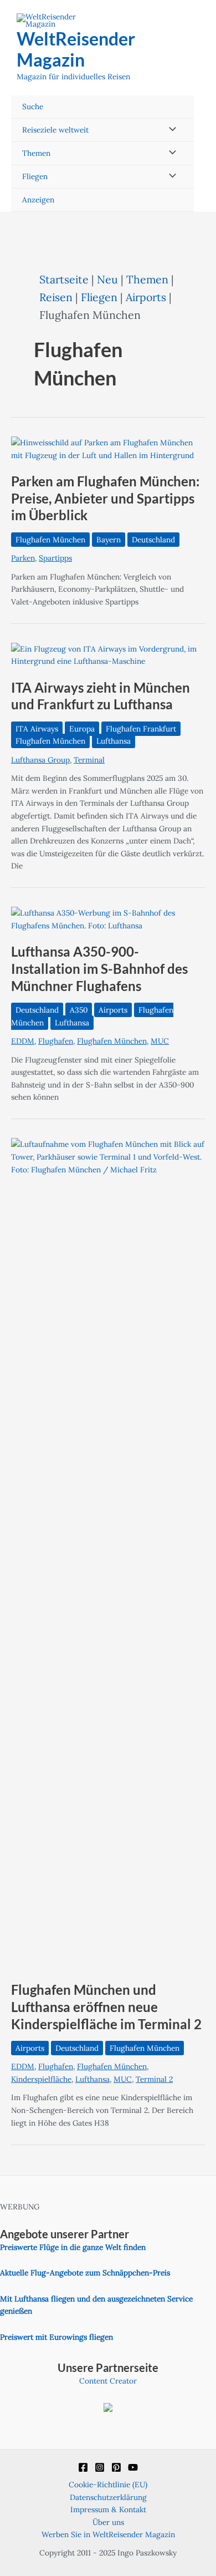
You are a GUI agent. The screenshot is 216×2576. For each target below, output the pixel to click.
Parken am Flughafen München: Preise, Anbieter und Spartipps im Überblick (105, 499)
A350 (79, 1010)
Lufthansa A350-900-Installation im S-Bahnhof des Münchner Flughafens (99, 969)
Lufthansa (114, 741)
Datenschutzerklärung (108, 2497)
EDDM (23, 1041)
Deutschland (153, 540)
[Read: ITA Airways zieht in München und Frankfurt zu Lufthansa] (108, 654)
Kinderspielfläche (41, 2079)
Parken (23, 558)
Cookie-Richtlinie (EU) (108, 2484)
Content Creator (108, 2381)
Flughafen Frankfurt (141, 729)
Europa (82, 729)
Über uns (108, 2522)
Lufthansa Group (40, 760)
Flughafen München (50, 540)
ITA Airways (37, 729)
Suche (33, 106)
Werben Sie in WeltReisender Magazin (108, 2534)
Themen (36, 153)
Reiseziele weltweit (55, 130)
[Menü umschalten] (169, 130)
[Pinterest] (116, 2467)
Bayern (109, 540)
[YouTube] (133, 2467)
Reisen (56, 297)
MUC (160, 1041)
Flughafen (56, 1041)
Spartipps (55, 558)
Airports (146, 297)
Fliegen (35, 176)
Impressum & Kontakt (108, 2509)
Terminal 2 (154, 2079)
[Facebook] (83, 2467)
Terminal (89, 760)
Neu (107, 279)
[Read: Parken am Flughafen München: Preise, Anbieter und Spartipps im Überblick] (108, 448)
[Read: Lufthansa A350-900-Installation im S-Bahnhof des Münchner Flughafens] (108, 918)
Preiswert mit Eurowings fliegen (56, 2337)
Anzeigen (38, 200)
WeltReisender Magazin (76, 49)
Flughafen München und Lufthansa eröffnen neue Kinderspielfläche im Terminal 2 (106, 2007)
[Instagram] (100, 2467)
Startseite (64, 279)
